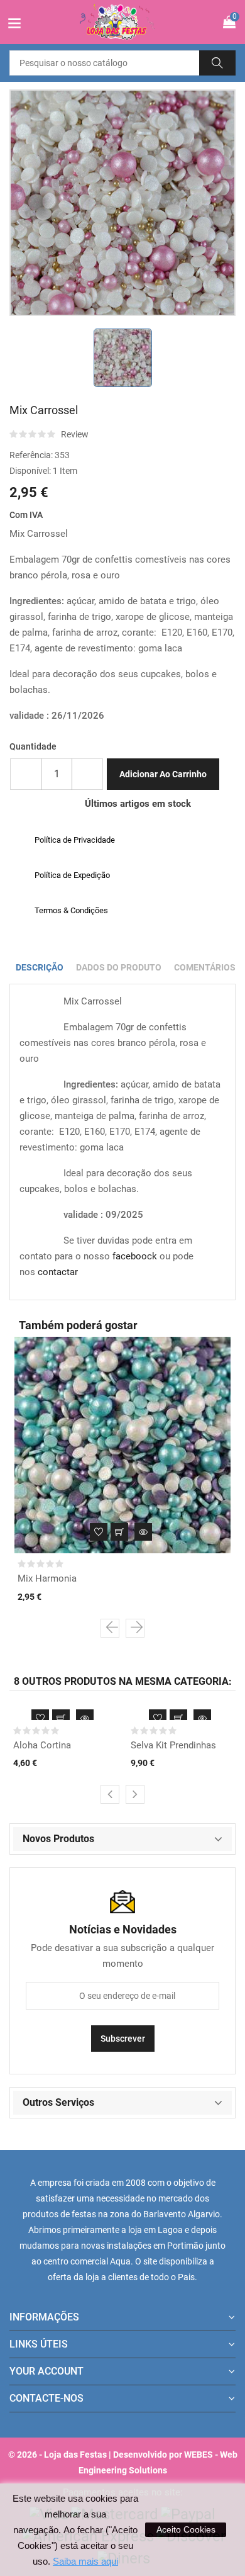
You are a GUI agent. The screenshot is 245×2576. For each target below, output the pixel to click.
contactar (58, 1272)
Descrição (40, 967)
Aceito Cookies (186, 2529)
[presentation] (110, 1628)
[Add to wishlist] (99, 1532)
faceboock (135, 1256)
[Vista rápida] (143, 1532)
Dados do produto (119, 967)
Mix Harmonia (47, 1578)
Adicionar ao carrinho (163, 774)
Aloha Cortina (42, 1745)
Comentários (205, 967)
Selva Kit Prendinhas (173, 1745)
